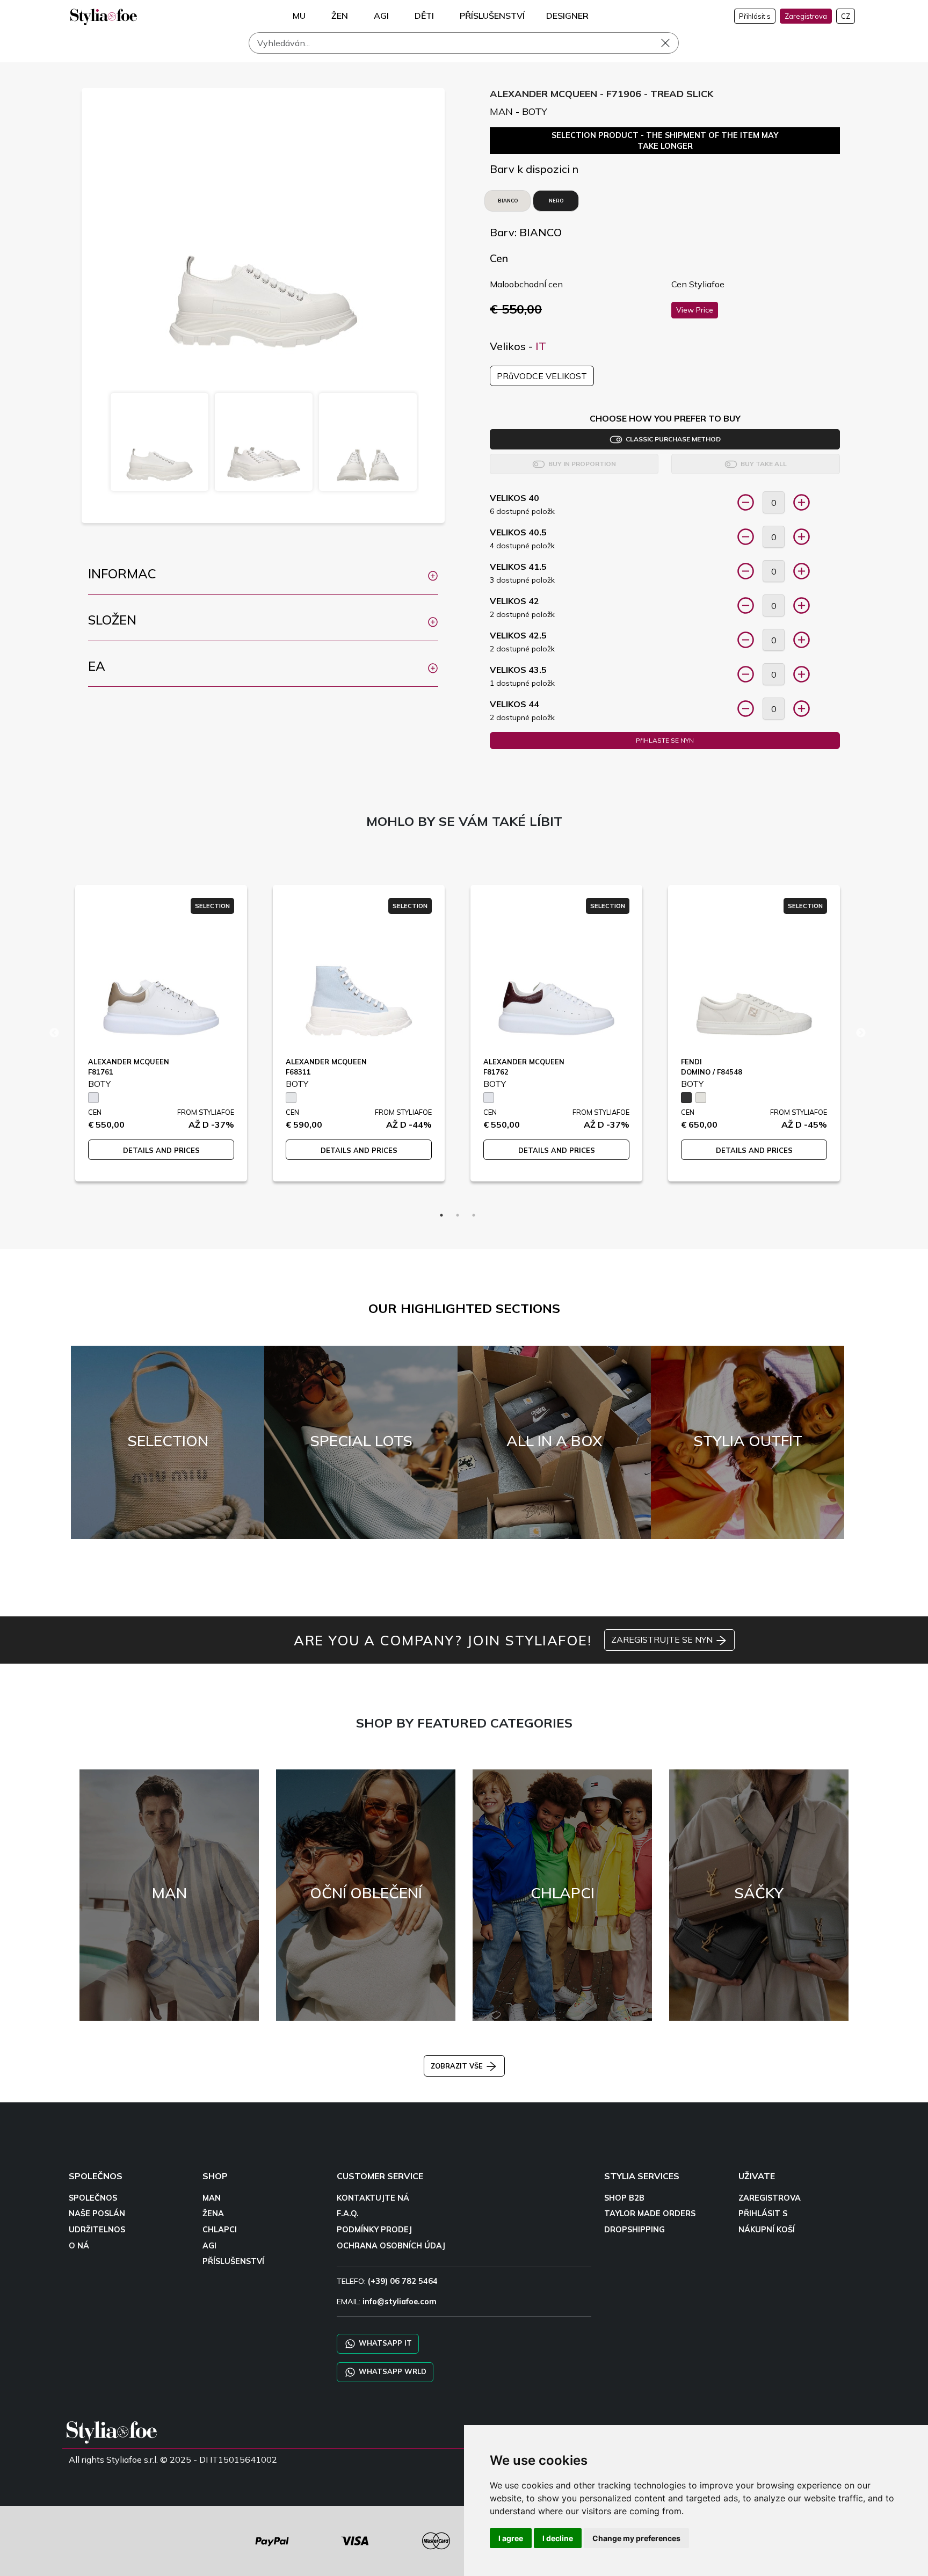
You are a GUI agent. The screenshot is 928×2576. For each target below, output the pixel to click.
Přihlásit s (755, 16)
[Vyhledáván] (673, 43)
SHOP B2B (624, 2198)
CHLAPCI (220, 2230)
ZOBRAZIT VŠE (458, 2066)
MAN (212, 2198)
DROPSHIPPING (635, 2230)
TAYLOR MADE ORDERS (650, 2214)
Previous (54, 1033)
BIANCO (508, 201)
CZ (846, 16)
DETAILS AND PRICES (161, 1150)
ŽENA (213, 2214)
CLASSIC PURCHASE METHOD (672, 439)
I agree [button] (511, 2538)
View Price (695, 310)
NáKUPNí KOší (767, 2230)
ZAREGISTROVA (770, 2198)
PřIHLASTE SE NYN (665, 740)
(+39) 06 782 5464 (403, 2281)
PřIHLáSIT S (763, 2214)
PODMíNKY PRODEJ (374, 2230)
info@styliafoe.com (400, 2302)
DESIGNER (567, 16)
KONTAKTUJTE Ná (373, 2198)
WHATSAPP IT (384, 2343)
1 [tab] (441, 1215)
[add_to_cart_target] (746, 502)
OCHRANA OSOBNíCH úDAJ (391, 2246)
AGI (209, 2246)
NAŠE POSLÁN (97, 2214)
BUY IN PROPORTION (581, 464)
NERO (556, 201)
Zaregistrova (806, 16)
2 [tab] (458, 1215)
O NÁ (79, 2246)
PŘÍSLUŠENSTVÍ (233, 2261)
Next (861, 1033)
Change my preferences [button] (636, 2538)
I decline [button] (558, 2538)
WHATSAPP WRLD (392, 2371)
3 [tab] (474, 1215)
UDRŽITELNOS (97, 2230)
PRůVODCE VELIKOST (542, 376)
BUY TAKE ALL (762, 464)
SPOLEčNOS (93, 2198)
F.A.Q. (348, 2214)
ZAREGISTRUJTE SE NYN (663, 1639)
